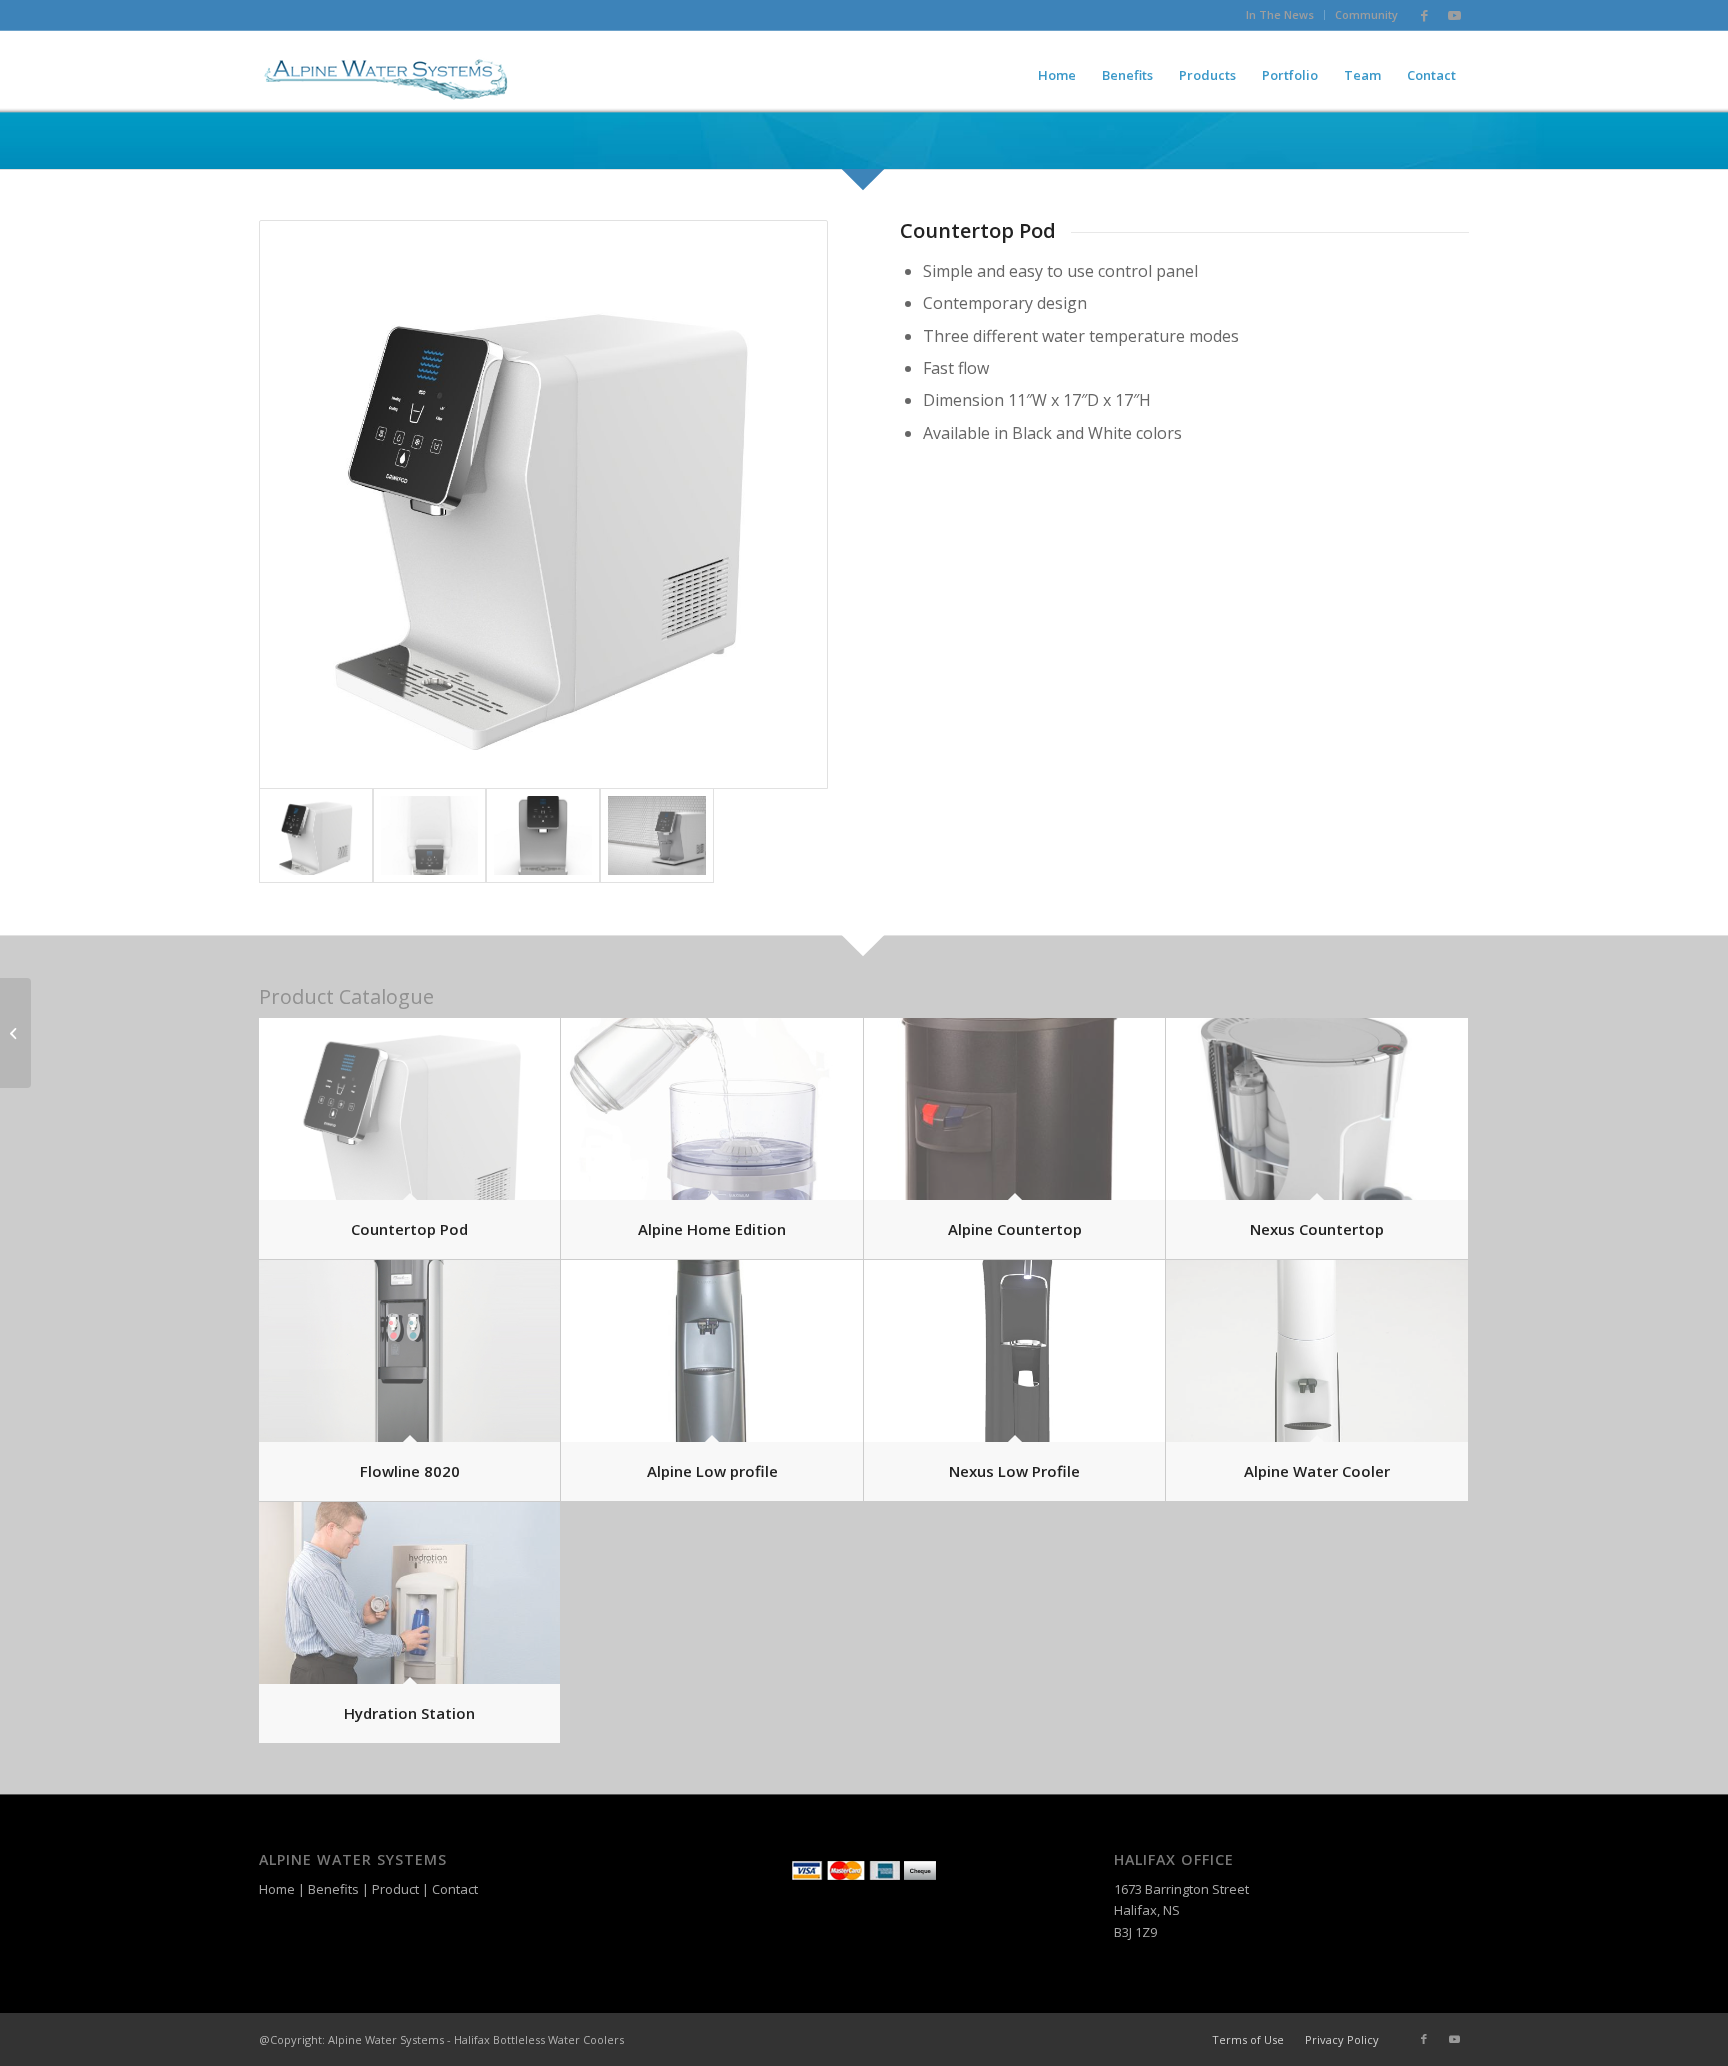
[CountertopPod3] (657, 835)
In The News (1280, 14)
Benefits (333, 1889)
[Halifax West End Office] (15, 1033)
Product (395, 1889)
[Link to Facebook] (1424, 15)
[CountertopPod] (543, 835)
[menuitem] (1280, 15)
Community (1366, 14)
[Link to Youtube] (1454, 15)
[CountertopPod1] (543, 504)
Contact (455, 1889)
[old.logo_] (386, 75)
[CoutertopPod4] (430, 835)
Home (277, 1889)
